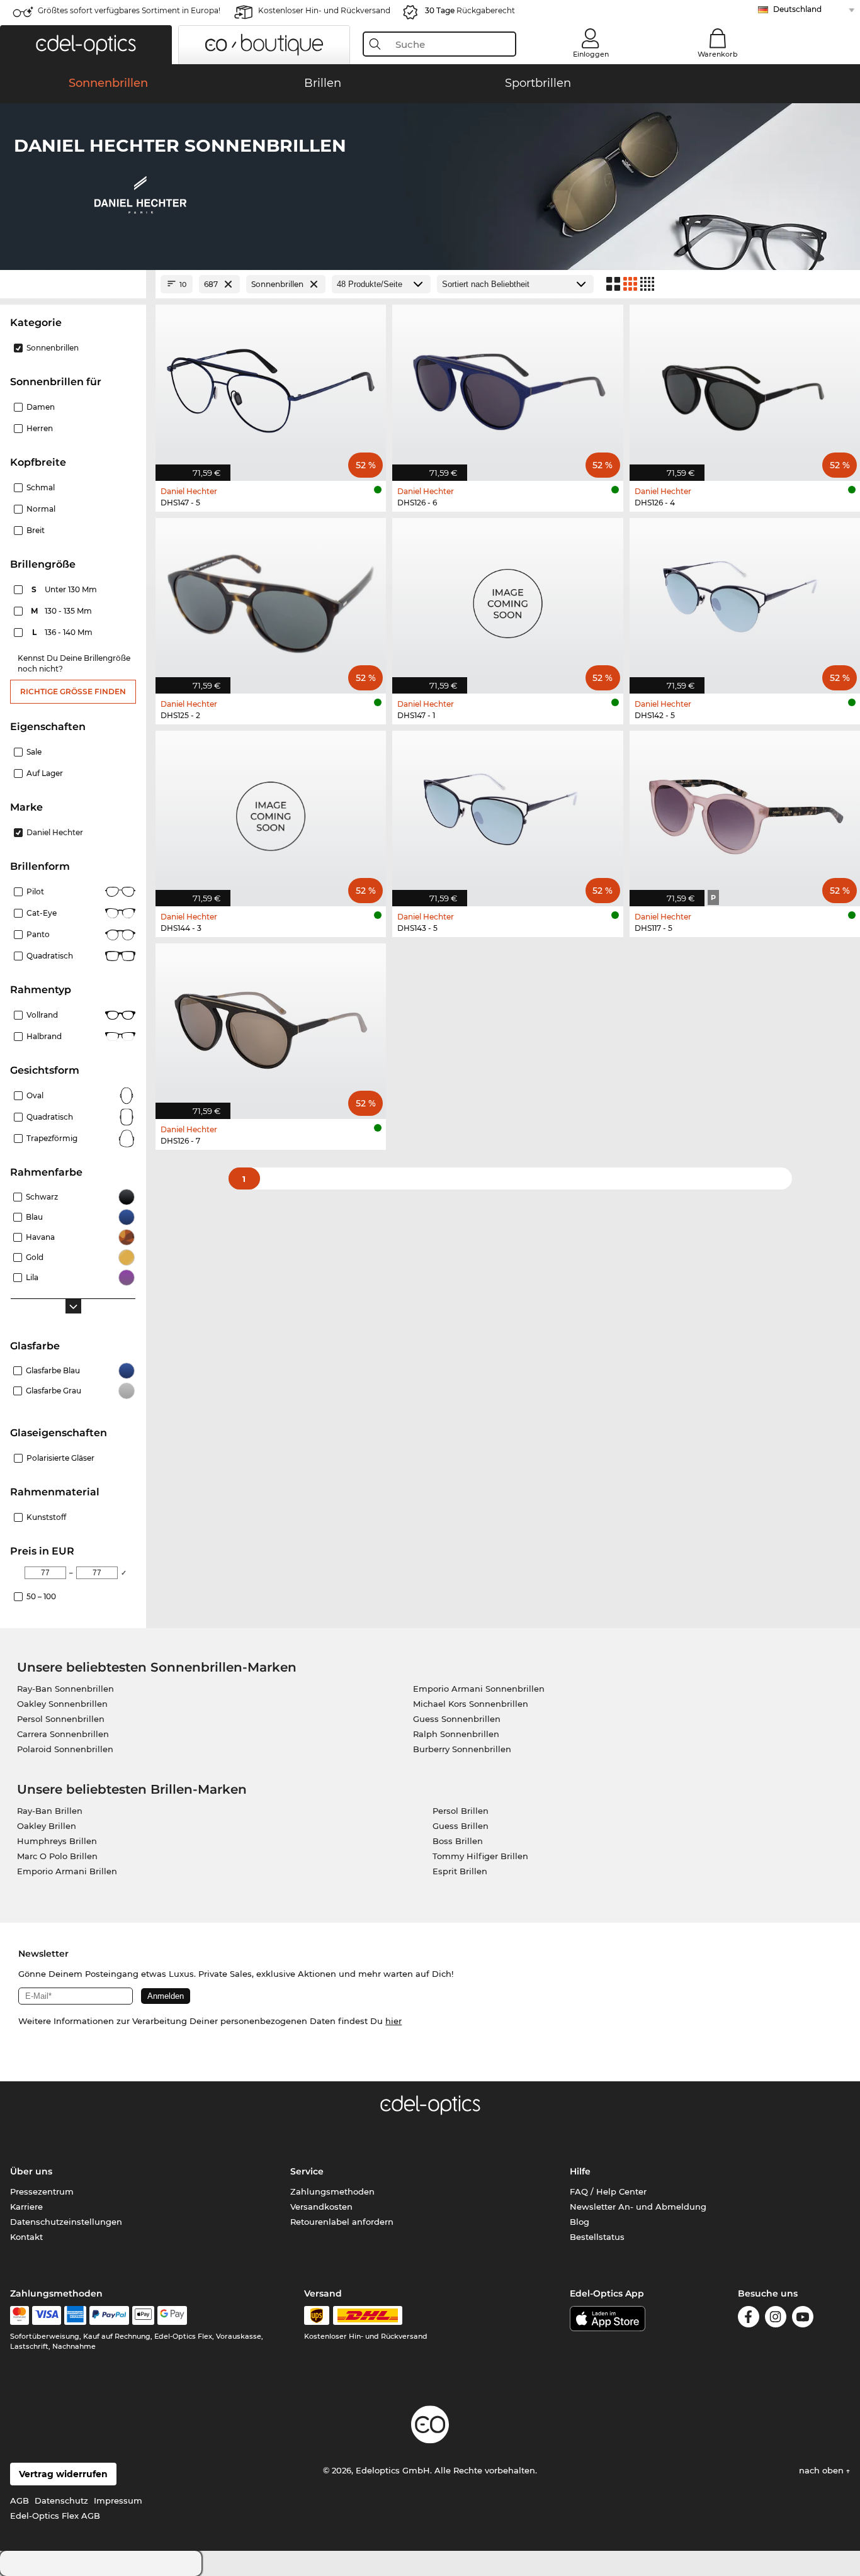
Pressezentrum (42, 2191)
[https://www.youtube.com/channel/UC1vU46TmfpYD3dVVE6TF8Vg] (803, 2319)
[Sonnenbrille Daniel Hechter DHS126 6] (507, 386)
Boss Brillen (458, 1841)
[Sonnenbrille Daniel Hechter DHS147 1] (507, 599)
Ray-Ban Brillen (50, 1811)
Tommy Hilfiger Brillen (480, 1856)
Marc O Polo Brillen (57, 1856)
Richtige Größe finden (73, 691)
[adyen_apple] (144, 2315)
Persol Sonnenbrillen (61, 1719)
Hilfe (580, 2171)
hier (393, 2021)
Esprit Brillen (460, 1871)
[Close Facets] (73, 284)
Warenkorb (718, 54)
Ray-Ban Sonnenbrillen (65, 1689)
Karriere (26, 2207)
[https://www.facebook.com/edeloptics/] (749, 2319)
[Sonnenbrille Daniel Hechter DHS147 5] (271, 386)
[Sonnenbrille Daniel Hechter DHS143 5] (507, 812)
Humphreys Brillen (57, 1841)
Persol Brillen (461, 1811)
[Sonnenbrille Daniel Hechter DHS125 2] (271, 599)
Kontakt (26, 2237)
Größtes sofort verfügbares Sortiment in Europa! (129, 10)
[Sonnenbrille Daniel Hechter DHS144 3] (271, 812)
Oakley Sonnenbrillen (62, 1704)
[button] (86, 45)
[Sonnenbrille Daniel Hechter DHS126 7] (271, 1025)
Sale (34, 752)
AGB (20, 2500)
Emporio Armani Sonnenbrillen (479, 1689)
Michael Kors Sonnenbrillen (471, 1704)
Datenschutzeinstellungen (66, 2222)
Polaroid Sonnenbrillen (65, 1749)
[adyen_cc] (20, 2315)
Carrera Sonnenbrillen (63, 1734)
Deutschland (797, 9)
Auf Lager (45, 773)
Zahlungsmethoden (332, 2191)
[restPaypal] (109, 2315)
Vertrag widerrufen (63, 2474)
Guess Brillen (461, 1826)
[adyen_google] (172, 2315)
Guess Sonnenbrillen (457, 1719)
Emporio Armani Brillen (67, 1871)
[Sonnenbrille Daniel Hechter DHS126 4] (745, 386)
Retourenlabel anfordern (342, 2222)
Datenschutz (61, 2500)
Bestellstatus (597, 2237)
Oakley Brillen (47, 1826)
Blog (580, 2222)
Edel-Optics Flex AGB (55, 2516)
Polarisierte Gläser (60, 1458)
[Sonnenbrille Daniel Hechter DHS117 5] (745, 812)
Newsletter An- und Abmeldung (638, 2207)
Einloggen (591, 54)
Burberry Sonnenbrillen (462, 1749)
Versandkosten (321, 2207)
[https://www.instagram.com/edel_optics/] (776, 2319)
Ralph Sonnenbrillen (456, 1734)
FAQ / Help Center (608, 2191)
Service (307, 2171)
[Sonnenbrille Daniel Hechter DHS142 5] (745, 599)
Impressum (118, 2500)
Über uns (31, 2171)
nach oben (823, 2470)
